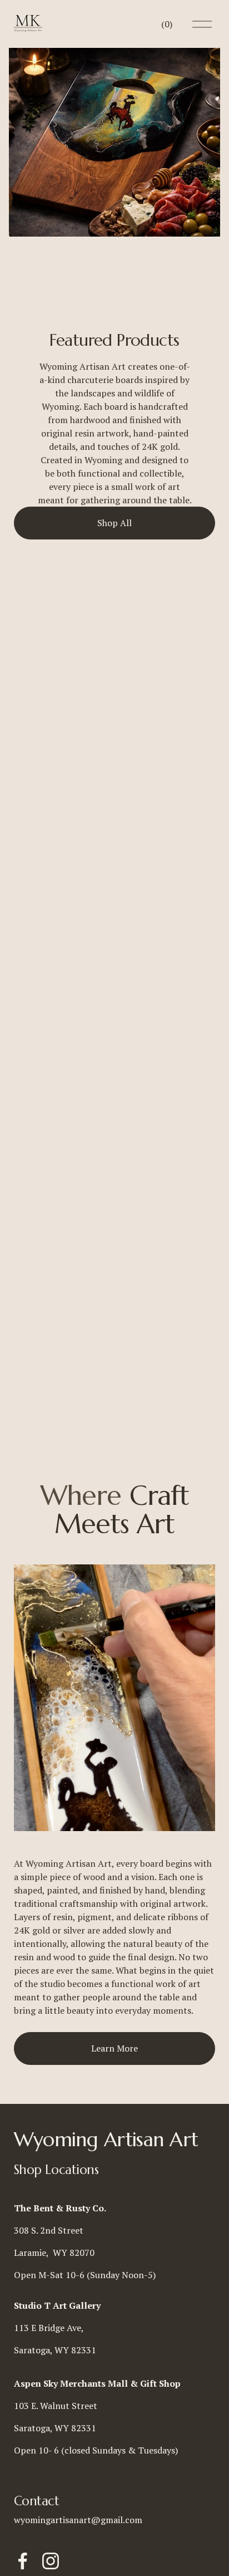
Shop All (114, 523)
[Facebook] (23, 2561)
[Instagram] (51, 2561)
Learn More (114, 2048)
